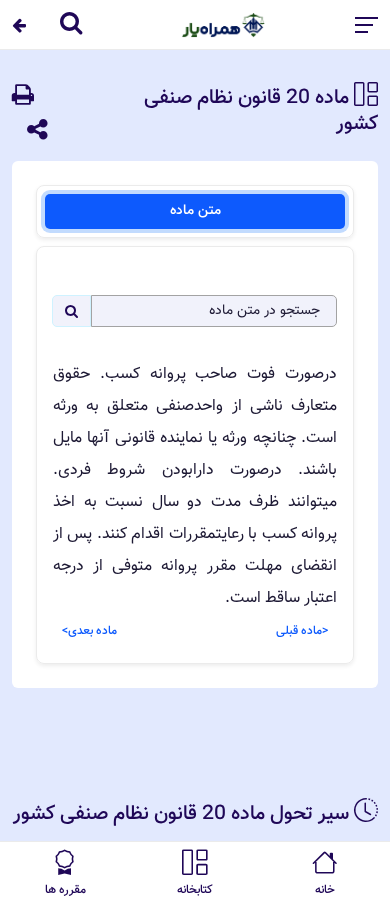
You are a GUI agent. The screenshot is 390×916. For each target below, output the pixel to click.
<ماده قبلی (302, 631)
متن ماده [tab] (195, 211)
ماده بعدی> (89, 631)
